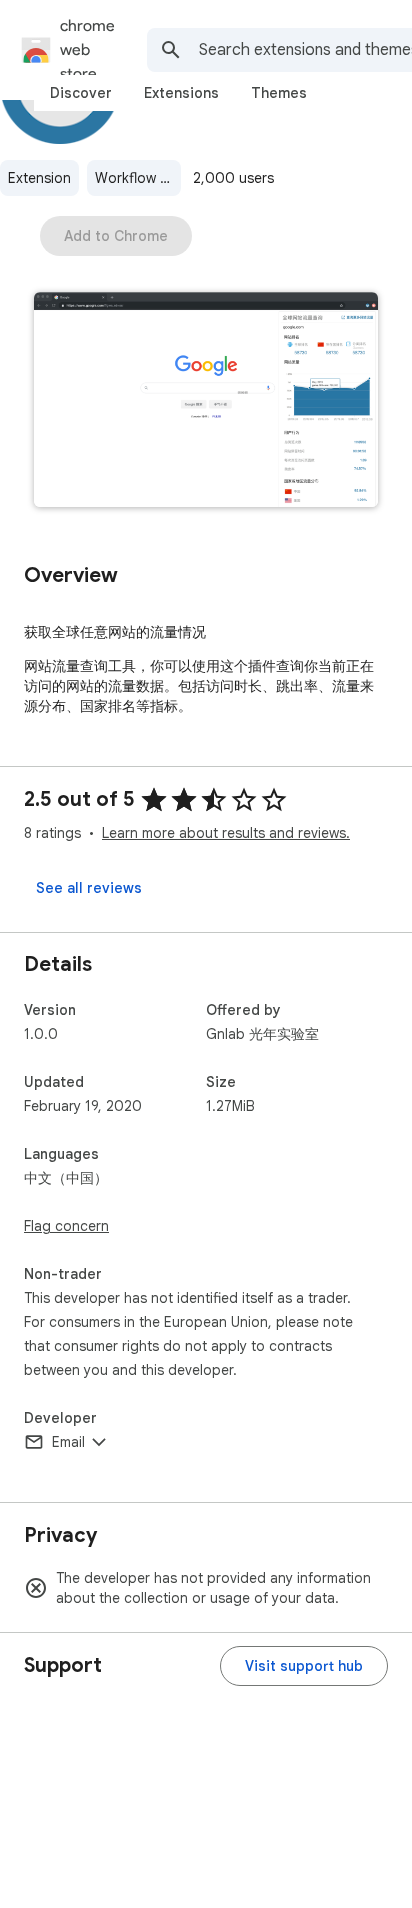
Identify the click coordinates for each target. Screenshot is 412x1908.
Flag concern (66, 1226)
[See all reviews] (89, 888)
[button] (206, 401)
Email (68, 1442)
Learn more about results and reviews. (226, 833)
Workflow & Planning (138, 178)
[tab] (81, 93)
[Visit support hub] (304, 1666)
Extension (39, 178)
